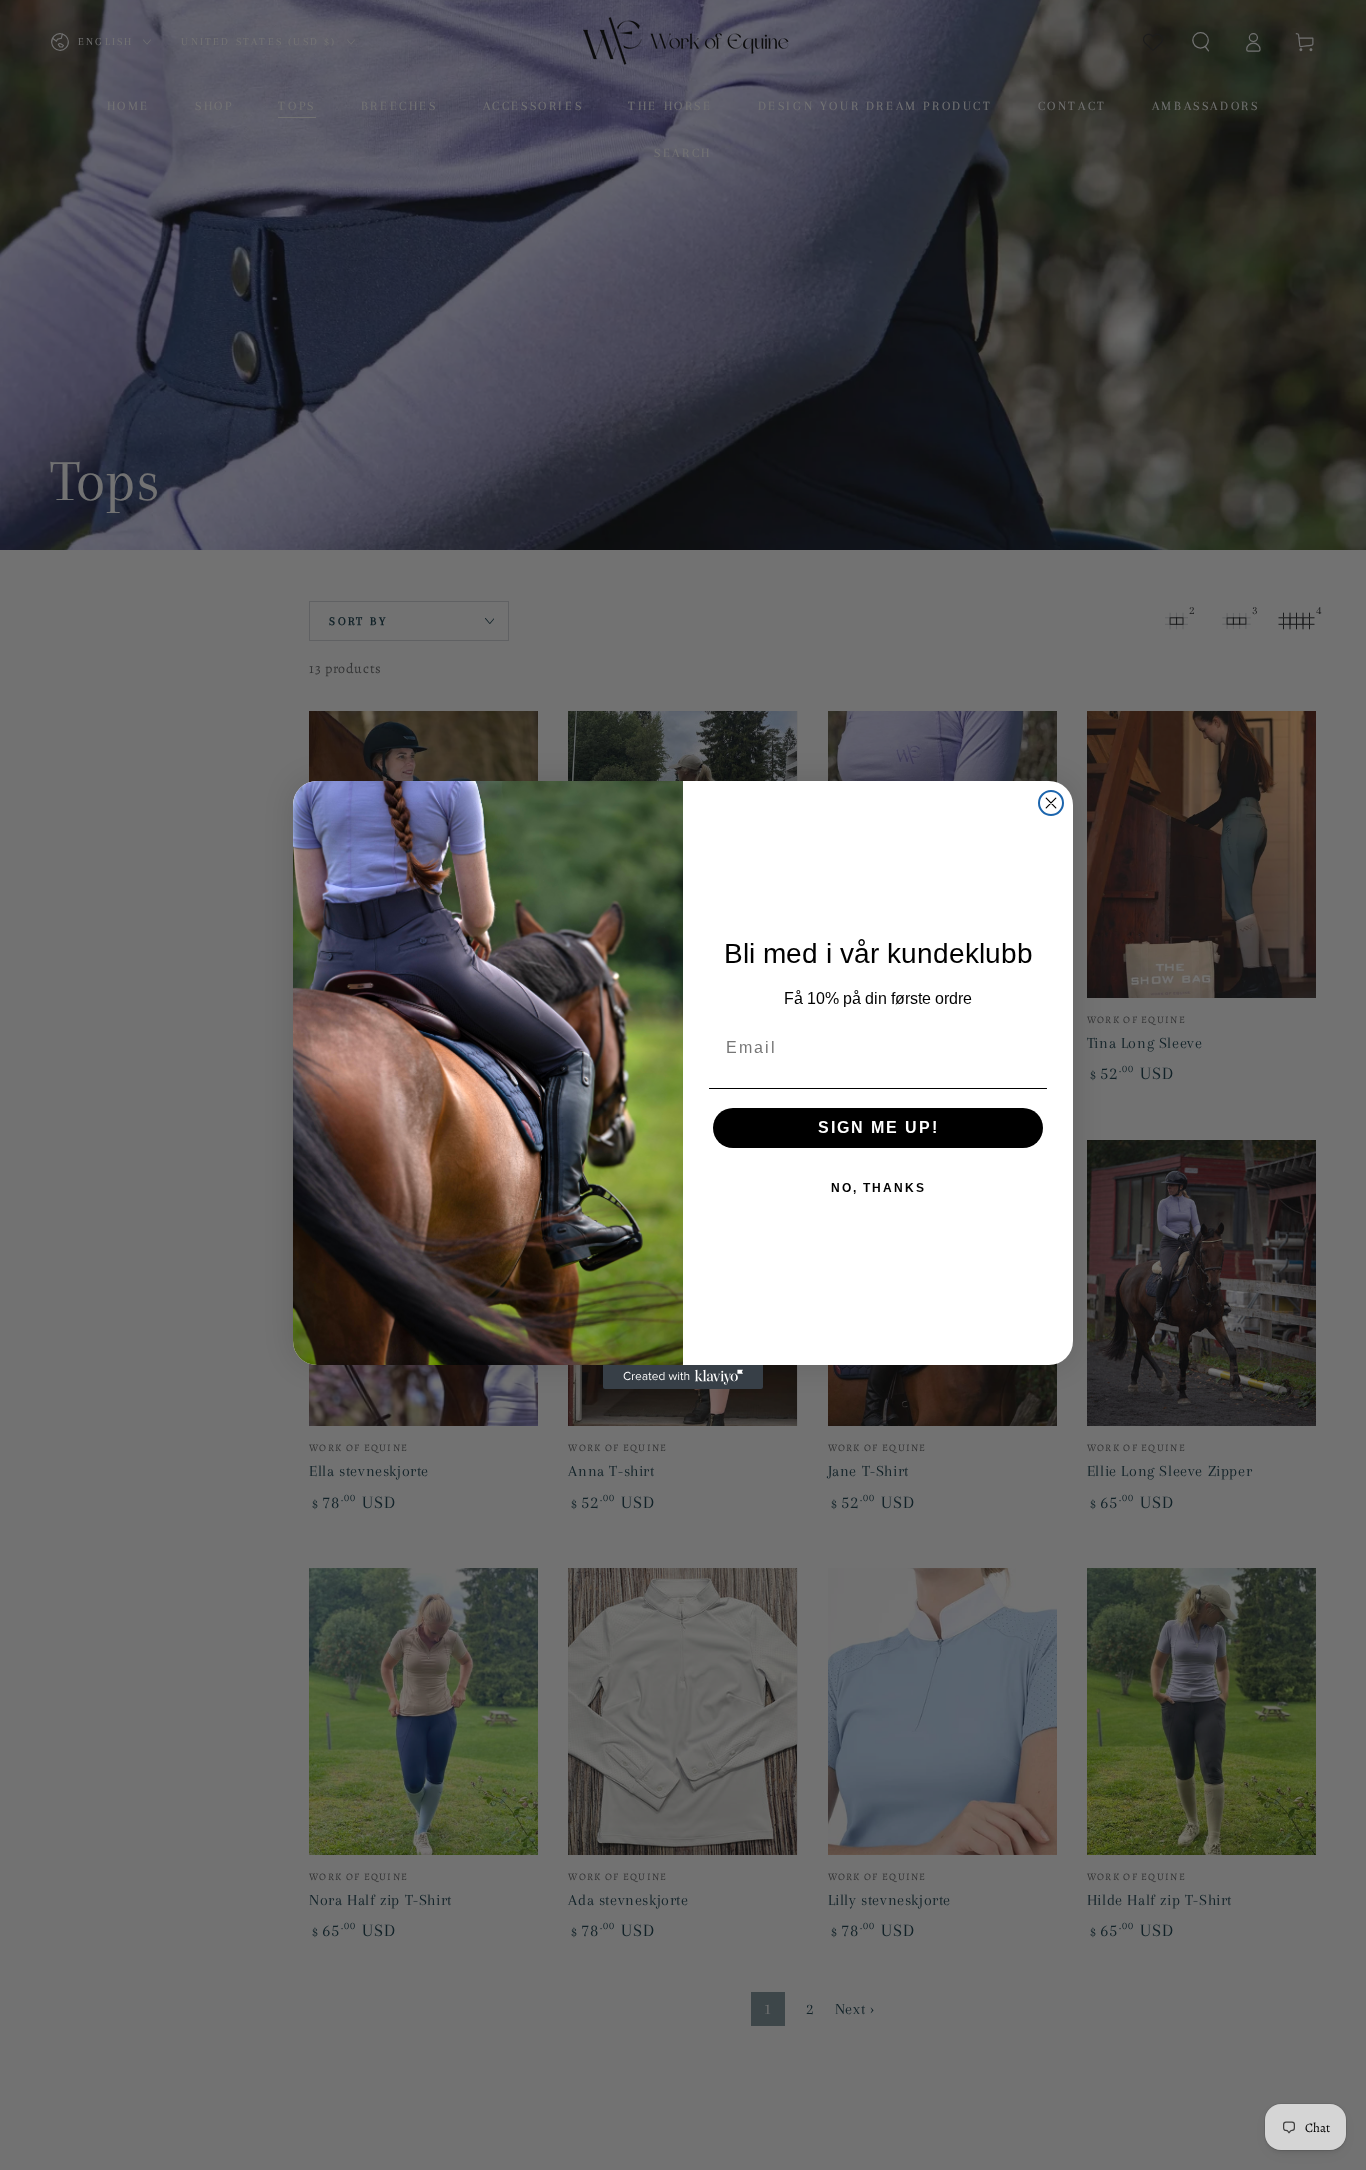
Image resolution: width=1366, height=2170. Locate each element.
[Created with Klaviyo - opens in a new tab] (683, 1377)
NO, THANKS (878, 1188)
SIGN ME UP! (878, 1127)
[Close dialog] (1051, 803)
